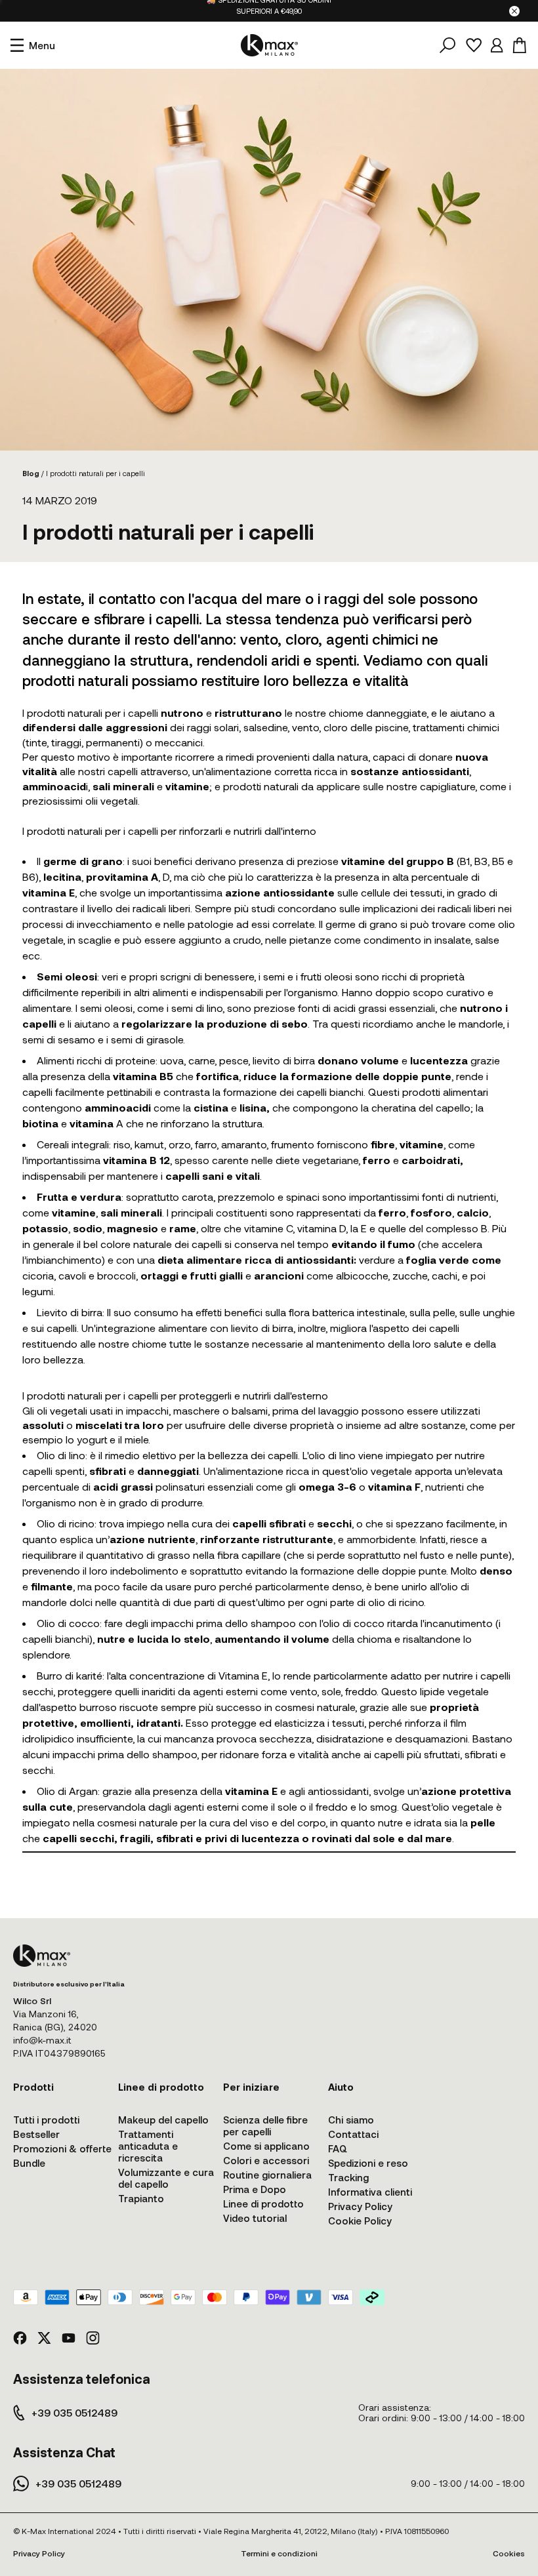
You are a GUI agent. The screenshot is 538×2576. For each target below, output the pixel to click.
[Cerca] (447, 45)
